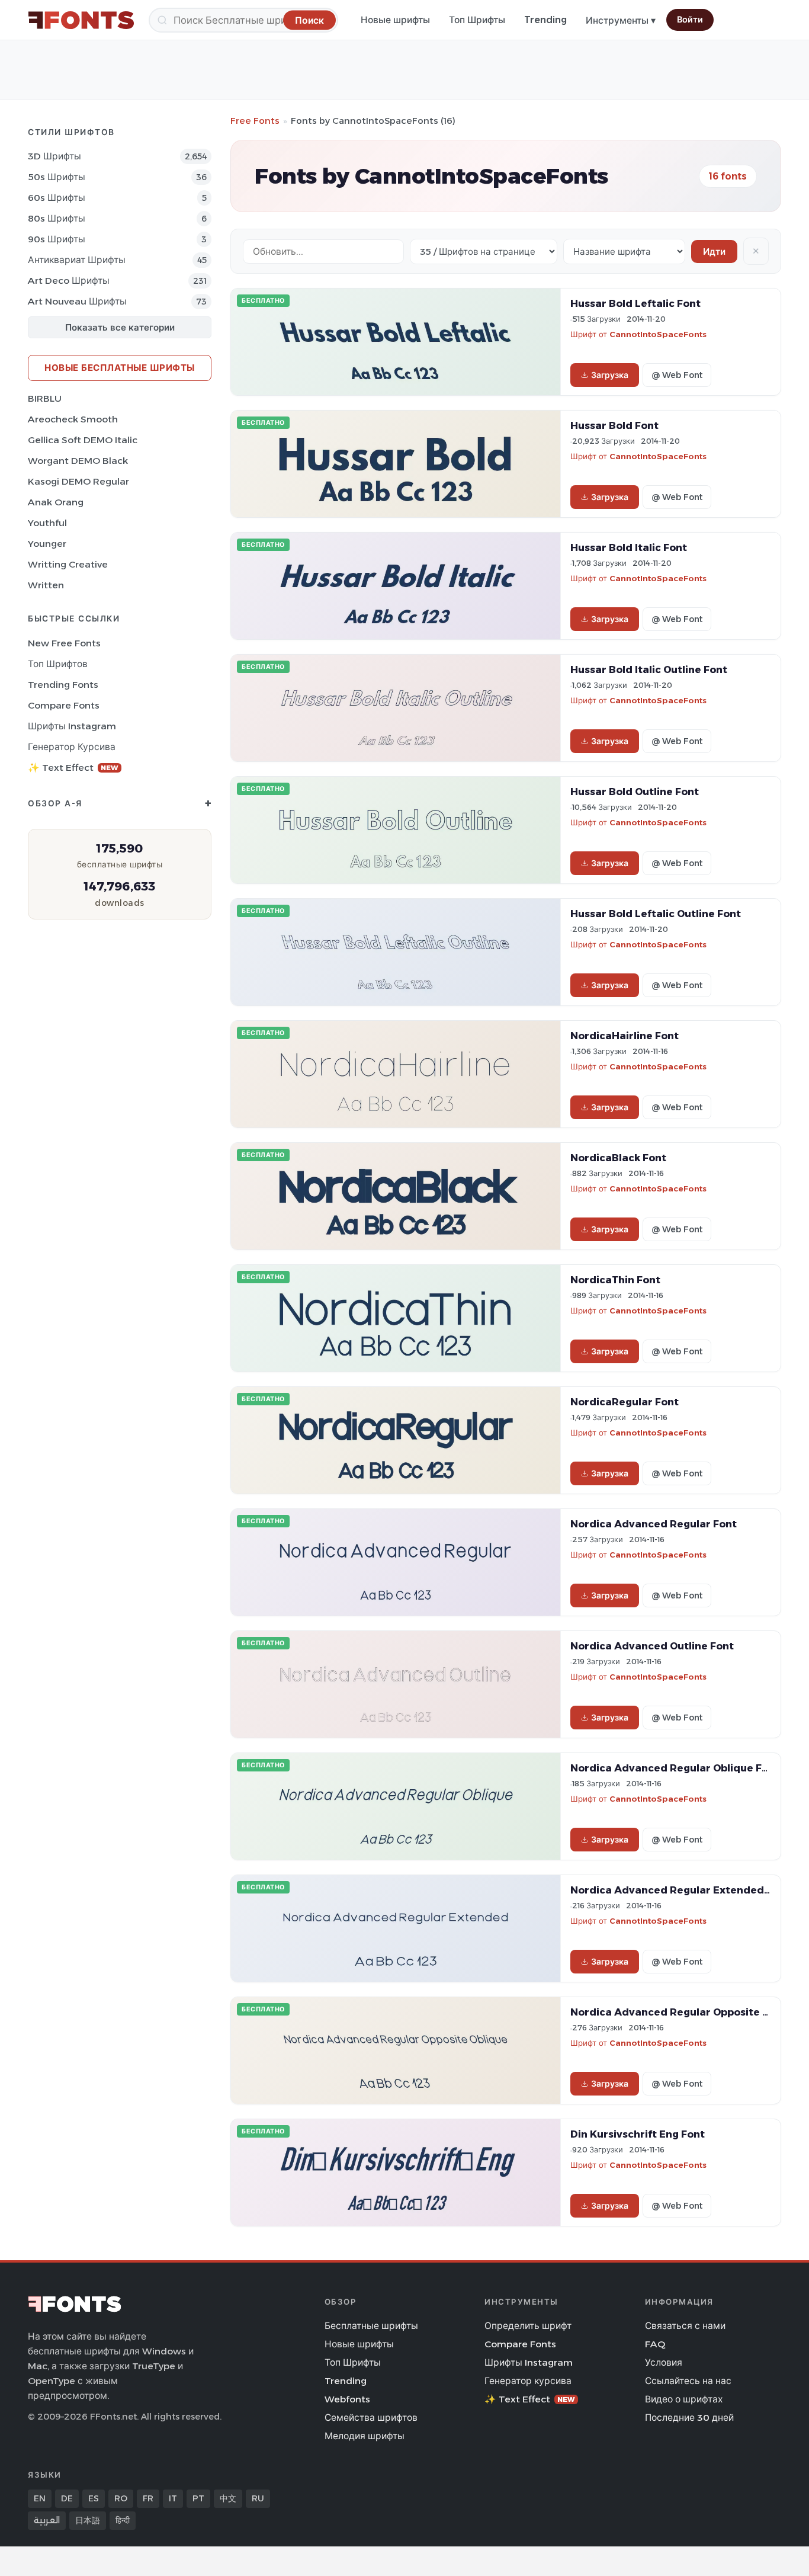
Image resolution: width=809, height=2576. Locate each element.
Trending (545, 20)
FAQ (655, 2344)
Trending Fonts (63, 685)
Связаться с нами (685, 2326)
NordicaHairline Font (625, 1036)
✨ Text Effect (73, 768)
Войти (690, 20)
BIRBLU (45, 398)
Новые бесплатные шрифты (120, 368)
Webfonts (347, 2399)
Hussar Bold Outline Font (635, 792)
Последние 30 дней (689, 2418)
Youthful (47, 523)
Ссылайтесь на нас (688, 2381)
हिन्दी (123, 2520)
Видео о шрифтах (684, 2399)
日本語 (88, 2520)
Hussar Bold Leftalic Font (635, 303)
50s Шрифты (57, 177)
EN (40, 2498)
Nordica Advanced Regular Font (654, 1524)
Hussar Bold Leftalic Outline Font (656, 914)
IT (173, 2498)
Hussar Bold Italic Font (629, 547)
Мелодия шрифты (365, 2436)
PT (198, 2498)
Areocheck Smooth (73, 419)
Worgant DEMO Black (78, 461)
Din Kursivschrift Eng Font (638, 2134)
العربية (47, 2520)
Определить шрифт (528, 2326)
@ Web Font (677, 375)
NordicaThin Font (615, 1280)
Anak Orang (56, 502)
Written (46, 585)
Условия (664, 2362)
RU (258, 2498)
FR (148, 2498)
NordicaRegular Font (625, 1402)
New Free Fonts (64, 643)
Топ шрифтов (58, 664)
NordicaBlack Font (618, 1158)
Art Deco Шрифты (69, 281)
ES (94, 2498)
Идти (714, 251)
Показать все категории (120, 327)
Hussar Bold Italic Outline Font (649, 669)
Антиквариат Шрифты (77, 260)
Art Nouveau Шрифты (77, 301)
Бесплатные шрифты (371, 2326)
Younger (47, 544)
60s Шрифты (57, 198)
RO (121, 2498)
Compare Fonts (64, 705)
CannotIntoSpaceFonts (658, 334)
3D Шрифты (54, 156)
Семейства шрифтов (371, 2418)
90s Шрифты (57, 239)
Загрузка (610, 375)
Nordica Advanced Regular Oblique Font (675, 1768)
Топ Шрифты (477, 20)
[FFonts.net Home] (81, 20)
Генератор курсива (72, 747)
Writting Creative (68, 564)
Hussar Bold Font (614, 425)
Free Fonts (255, 121)
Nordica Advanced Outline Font (652, 1646)
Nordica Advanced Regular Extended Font (680, 1890)
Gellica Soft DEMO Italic (83, 440)
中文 (228, 2498)
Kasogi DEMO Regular (78, 481)
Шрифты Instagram (72, 726)
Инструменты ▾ (621, 20)
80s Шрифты (57, 218)
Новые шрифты (395, 20)
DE (67, 2498)
